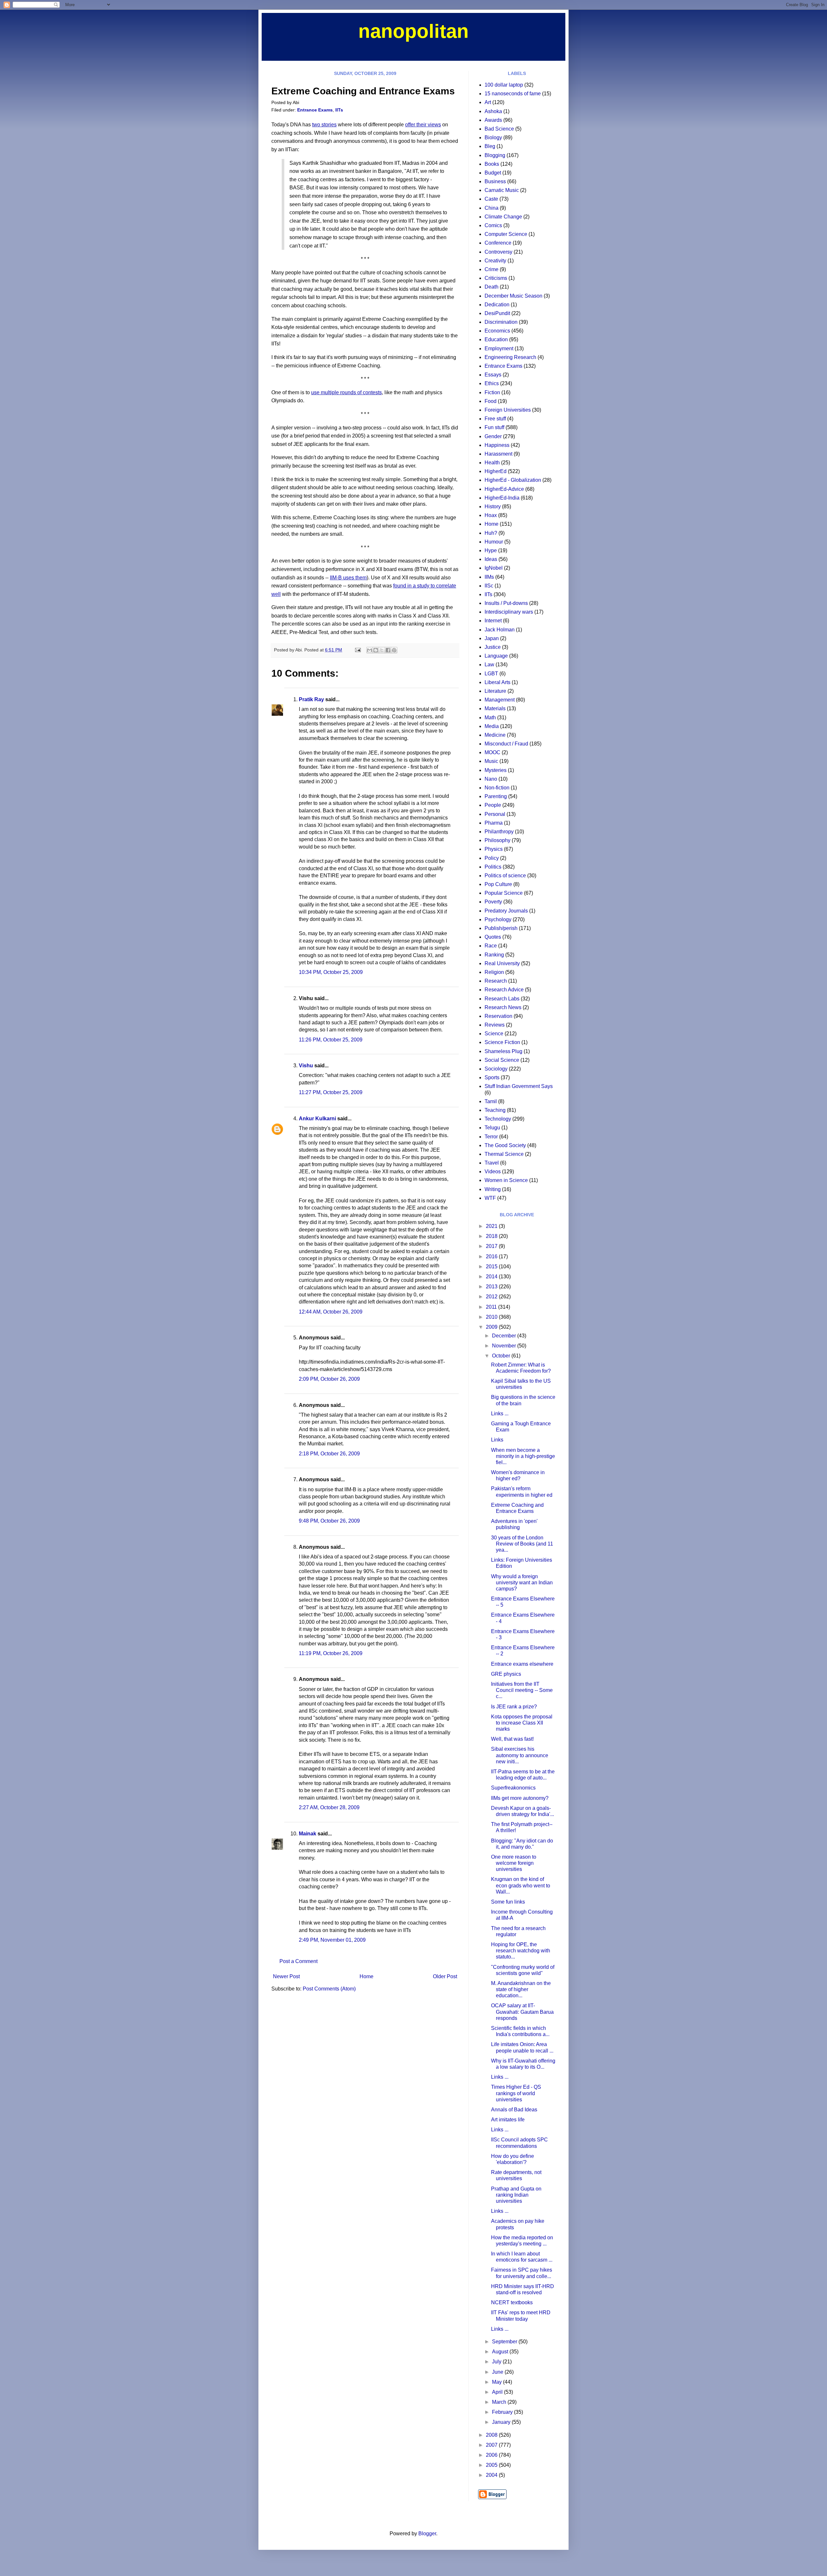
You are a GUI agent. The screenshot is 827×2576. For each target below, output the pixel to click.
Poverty (493, 902)
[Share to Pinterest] (394, 650)
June (498, 2372)
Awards (493, 120)
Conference (498, 243)
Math (490, 718)
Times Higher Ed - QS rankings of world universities (516, 2093)
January (502, 2422)
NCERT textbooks (512, 2302)
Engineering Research (510, 357)
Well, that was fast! (512, 1739)
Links (497, 1440)
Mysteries (496, 770)
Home (366, 1976)
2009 (492, 1327)
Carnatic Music (502, 190)
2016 (492, 1256)
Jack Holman (500, 630)
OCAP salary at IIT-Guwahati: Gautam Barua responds (522, 2012)
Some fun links (508, 1902)
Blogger (427, 2534)
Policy (492, 858)
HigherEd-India (502, 498)
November (505, 1346)
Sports (492, 1077)
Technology (498, 1119)
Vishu (306, 1066)
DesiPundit (497, 313)
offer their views (423, 125)
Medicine (495, 735)
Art (488, 102)
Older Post (445, 1976)
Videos (493, 1172)
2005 (492, 2465)
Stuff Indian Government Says (519, 1086)
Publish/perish (501, 928)
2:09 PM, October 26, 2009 (329, 1379)
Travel (492, 1163)
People (493, 805)
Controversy (498, 252)
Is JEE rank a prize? (514, 1707)
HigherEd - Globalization (513, 480)
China (492, 208)
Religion (494, 972)
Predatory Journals (506, 911)
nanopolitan (413, 31)
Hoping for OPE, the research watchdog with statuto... (521, 1951)
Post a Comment (298, 1961)
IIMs (489, 577)
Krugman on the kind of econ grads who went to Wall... (521, 1885)
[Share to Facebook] (388, 650)
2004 (492, 2475)
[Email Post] (357, 650)
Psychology (498, 919)
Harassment (498, 454)
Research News (503, 1007)
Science (494, 1034)
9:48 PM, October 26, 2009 (329, 1521)
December (505, 1336)
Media (492, 726)
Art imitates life (508, 2120)
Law (489, 665)
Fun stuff (494, 427)
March (500, 2402)
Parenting (496, 796)
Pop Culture (498, 884)
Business (495, 181)
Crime (492, 269)
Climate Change (503, 217)
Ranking (494, 955)
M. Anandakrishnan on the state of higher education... (521, 1989)
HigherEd (496, 471)
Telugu (492, 1128)
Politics (493, 867)
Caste (491, 199)
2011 (492, 1307)
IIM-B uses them (348, 578)
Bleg (490, 146)
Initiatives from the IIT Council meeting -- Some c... (522, 1690)
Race (491, 946)
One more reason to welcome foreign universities (514, 1863)
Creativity (495, 261)
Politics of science (505, 876)
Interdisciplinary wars (509, 612)
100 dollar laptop (504, 85)
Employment (499, 348)
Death (492, 287)
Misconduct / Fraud (506, 744)
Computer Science (506, 234)
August (501, 2352)
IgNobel (494, 568)
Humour (494, 542)
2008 (492, 2435)
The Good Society (505, 1145)
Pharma (494, 823)
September (505, 2342)
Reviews (495, 1025)
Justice (493, 647)
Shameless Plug (503, 1051)
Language (496, 656)
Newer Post (286, 1976)
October (502, 1356)
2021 (492, 1226)
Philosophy (497, 840)
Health (492, 463)
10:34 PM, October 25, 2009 (331, 972)
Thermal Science (504, 1154)
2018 (492, 1236)
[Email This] (370, 650)
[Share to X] (382, 650)
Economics (497, 331)
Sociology (496, 1069)
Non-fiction (497, 788)
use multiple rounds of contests (346, 392)
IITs (339, 110)
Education (496, 339)
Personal (495, 814)
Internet (493, 621)
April (498, 2392)
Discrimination (501, 322)
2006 (492, 2455)
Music (491, 761)
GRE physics (506, 1674)
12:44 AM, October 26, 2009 (331, 1312)
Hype (491, 550)
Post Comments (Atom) (329, 1989)
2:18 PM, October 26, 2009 (329, 1454)
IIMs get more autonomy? (520, 1798)
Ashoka (493, 111)
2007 (492, 2445)
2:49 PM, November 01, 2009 (332, 1940)
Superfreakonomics (513, 1788)
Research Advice (504, 990)
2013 (492, 1287)
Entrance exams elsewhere (522, 1664)
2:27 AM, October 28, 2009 (329, 1807)
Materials (495, 708)
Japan (492, 638)
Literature (495, 691)
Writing (493, 1189)
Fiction (492, 392)
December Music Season (513, 296)
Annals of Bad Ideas (514, 2110)
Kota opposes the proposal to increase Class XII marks (522, 1723)
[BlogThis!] (376, 650)
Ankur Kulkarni (317, 1119)
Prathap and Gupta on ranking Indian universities (516, 2195)
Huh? (491, 533)
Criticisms (496, 278)
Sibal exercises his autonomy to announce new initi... (520, 1755)
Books (492, 164)
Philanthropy (499, 832)
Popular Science (504, 893)
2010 (492, 1317)
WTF (490, 1198)
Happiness (497, 445)
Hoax (491, 515)
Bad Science (499, 129)
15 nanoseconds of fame (513, 94)
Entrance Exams (315, 110)
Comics (493, 225)
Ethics (492, 383)
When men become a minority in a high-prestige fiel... (523, 1456)
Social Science (502, 1060)
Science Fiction (502, 1042)
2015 (492, 1267)
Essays (493, 375)
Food (491, 401)
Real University (502, 963)
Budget (493, 173)
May (497, 2382)
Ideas (491, 559)
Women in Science (506, 1180)
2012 (492, 1297)
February (503, 2412)
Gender (493, 436)
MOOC (492, 752)
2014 (492, 1277)
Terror (491, 1137)
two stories (324, 125)
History (493, 507)
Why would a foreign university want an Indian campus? (522, 1583)
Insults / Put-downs (506, 603)
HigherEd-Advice (504, 489)
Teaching (495, 1110)
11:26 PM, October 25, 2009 (331, 1040)
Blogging (495, 155)
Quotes (493, 937)
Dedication (497, 305)
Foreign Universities (508, 410)
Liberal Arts (497, 682)
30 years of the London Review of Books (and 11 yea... (522, 1544)
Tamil (491, 1101)
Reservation (498, 1016)
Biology (493, 137)
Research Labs (502, 999)
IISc (489, 586)
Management (500, 700)
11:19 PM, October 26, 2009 (331, 1653)
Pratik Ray (311, 699)
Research (496, 981)
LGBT (491, 674)
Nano (491, 779)
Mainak (308, 1834)
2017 (492, 1246)
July (497, 2362)
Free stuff (495, 419)
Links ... (500, 1414)
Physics (494, 849)
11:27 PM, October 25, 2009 (331, 1092)
